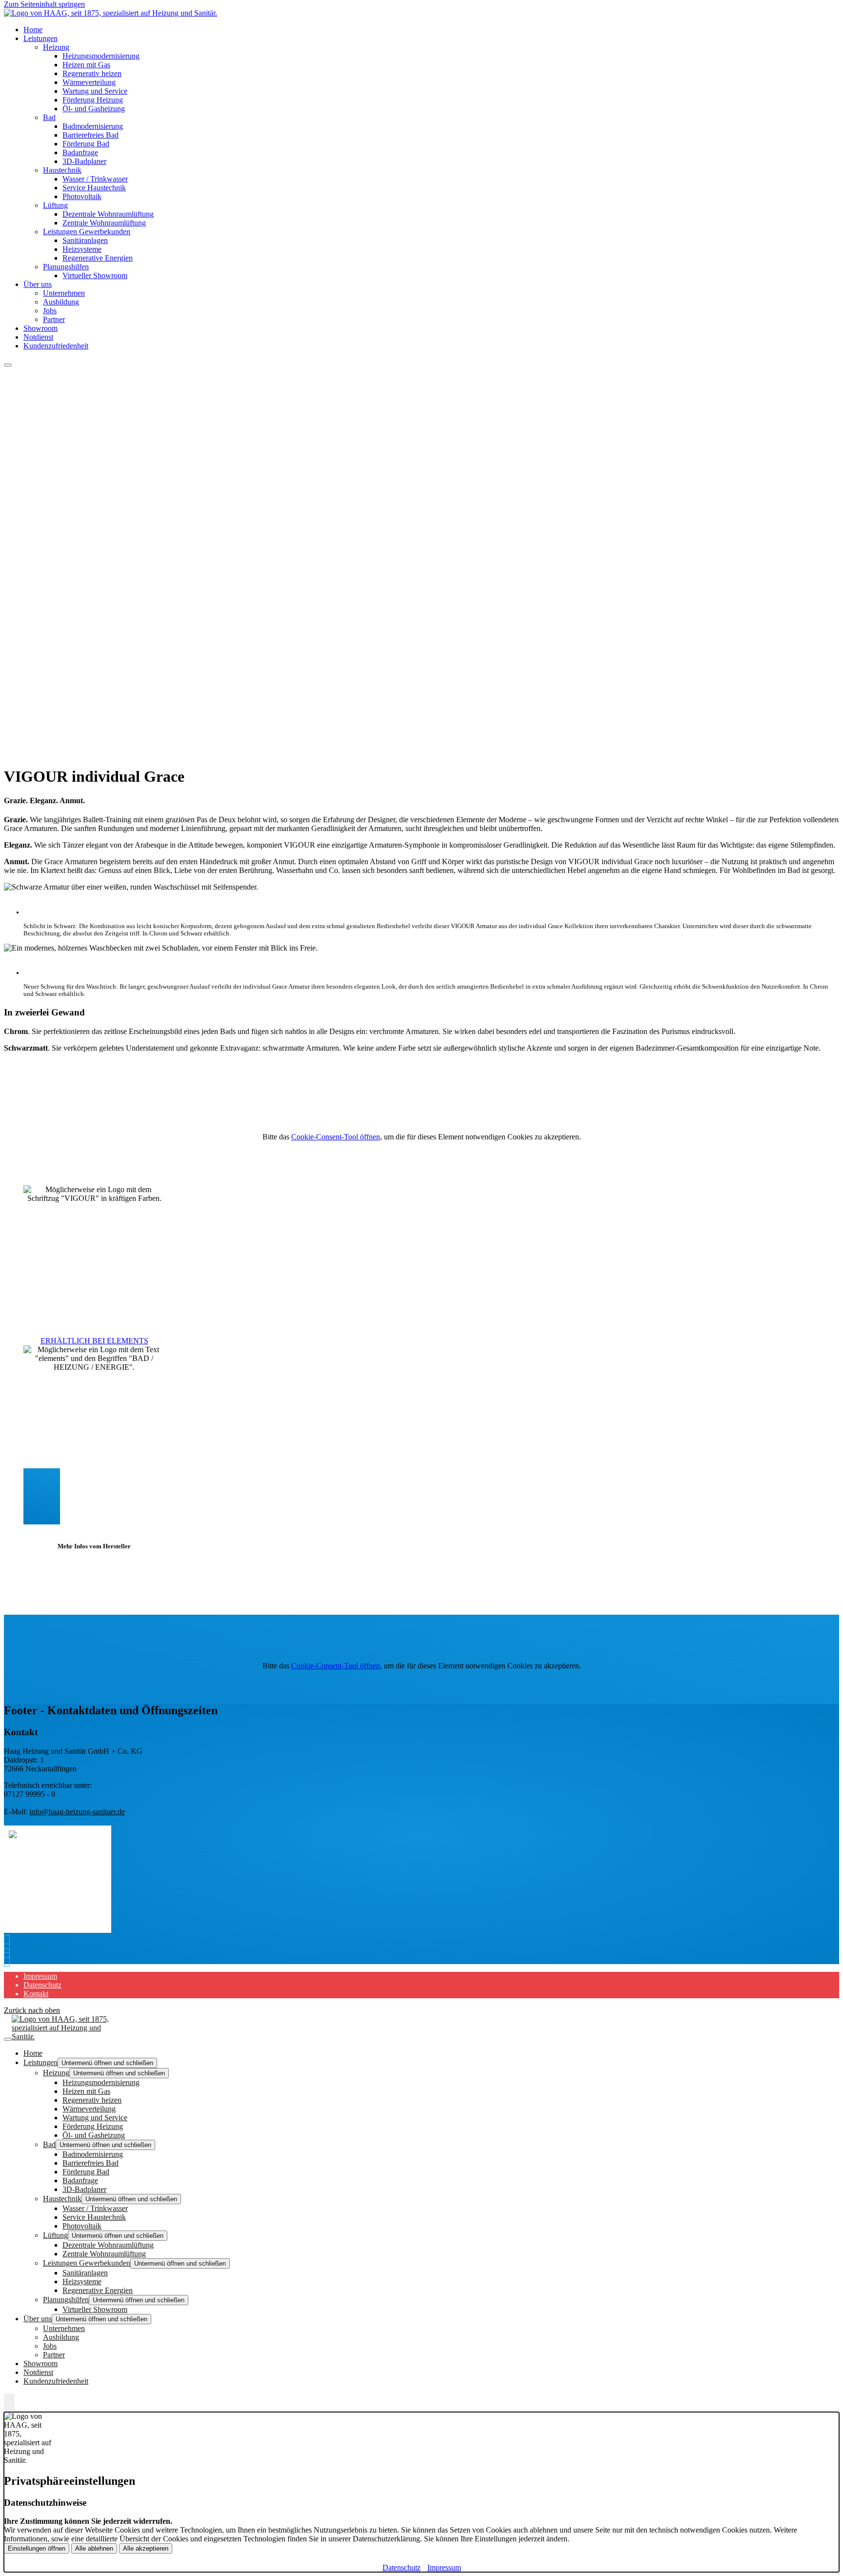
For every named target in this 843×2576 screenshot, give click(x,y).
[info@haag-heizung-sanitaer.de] (9, 1951)
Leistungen (40, 38)
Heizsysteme (82, 249)
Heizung (56, 47)
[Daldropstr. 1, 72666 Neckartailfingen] (9, 1959)
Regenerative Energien (98, 258)
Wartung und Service (95, 91)
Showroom (40, 328)
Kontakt (36, 1994)
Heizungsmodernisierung (101, 56)
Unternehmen (64, 293)
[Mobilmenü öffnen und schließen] (8, 365)
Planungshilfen (66, 267)
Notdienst (38, 337)
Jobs (50, 311)
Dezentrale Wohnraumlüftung (108, 214)
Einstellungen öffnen (37, 2548)
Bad (49, 117)
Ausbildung (61, 302)
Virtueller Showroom (95, 275)
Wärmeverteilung (89, 82)
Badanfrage (80, 152)
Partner (54, 319)
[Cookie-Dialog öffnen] (9, 2403)
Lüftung (55, 205)
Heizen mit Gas (86, 65)
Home (33, 30)
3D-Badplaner (84, 161)
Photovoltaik (82, 196)
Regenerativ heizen (92, 73)
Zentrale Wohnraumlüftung (104, 223)
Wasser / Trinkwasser (95, 179)
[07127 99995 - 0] (9, 1942)
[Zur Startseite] (110, 13)
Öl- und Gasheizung (94, 109)
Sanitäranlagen (85, 240)
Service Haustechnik (94, 188)
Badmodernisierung (93, 126)
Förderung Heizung (93, 100)
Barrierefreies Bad (90, 135)
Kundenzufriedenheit (56, 346)
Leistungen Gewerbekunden (87, 232)
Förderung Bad (86, 144)
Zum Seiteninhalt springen (44, 4)
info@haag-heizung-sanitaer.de (77, 1812)
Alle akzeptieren (146, 2548)
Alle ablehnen (94, 2548)
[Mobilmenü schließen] (8, 2039)
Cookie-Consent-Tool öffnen (336, 1137)
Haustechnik (62, 170)
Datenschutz (42, 1985)
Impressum (40, 1976)
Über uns (38, 284)
